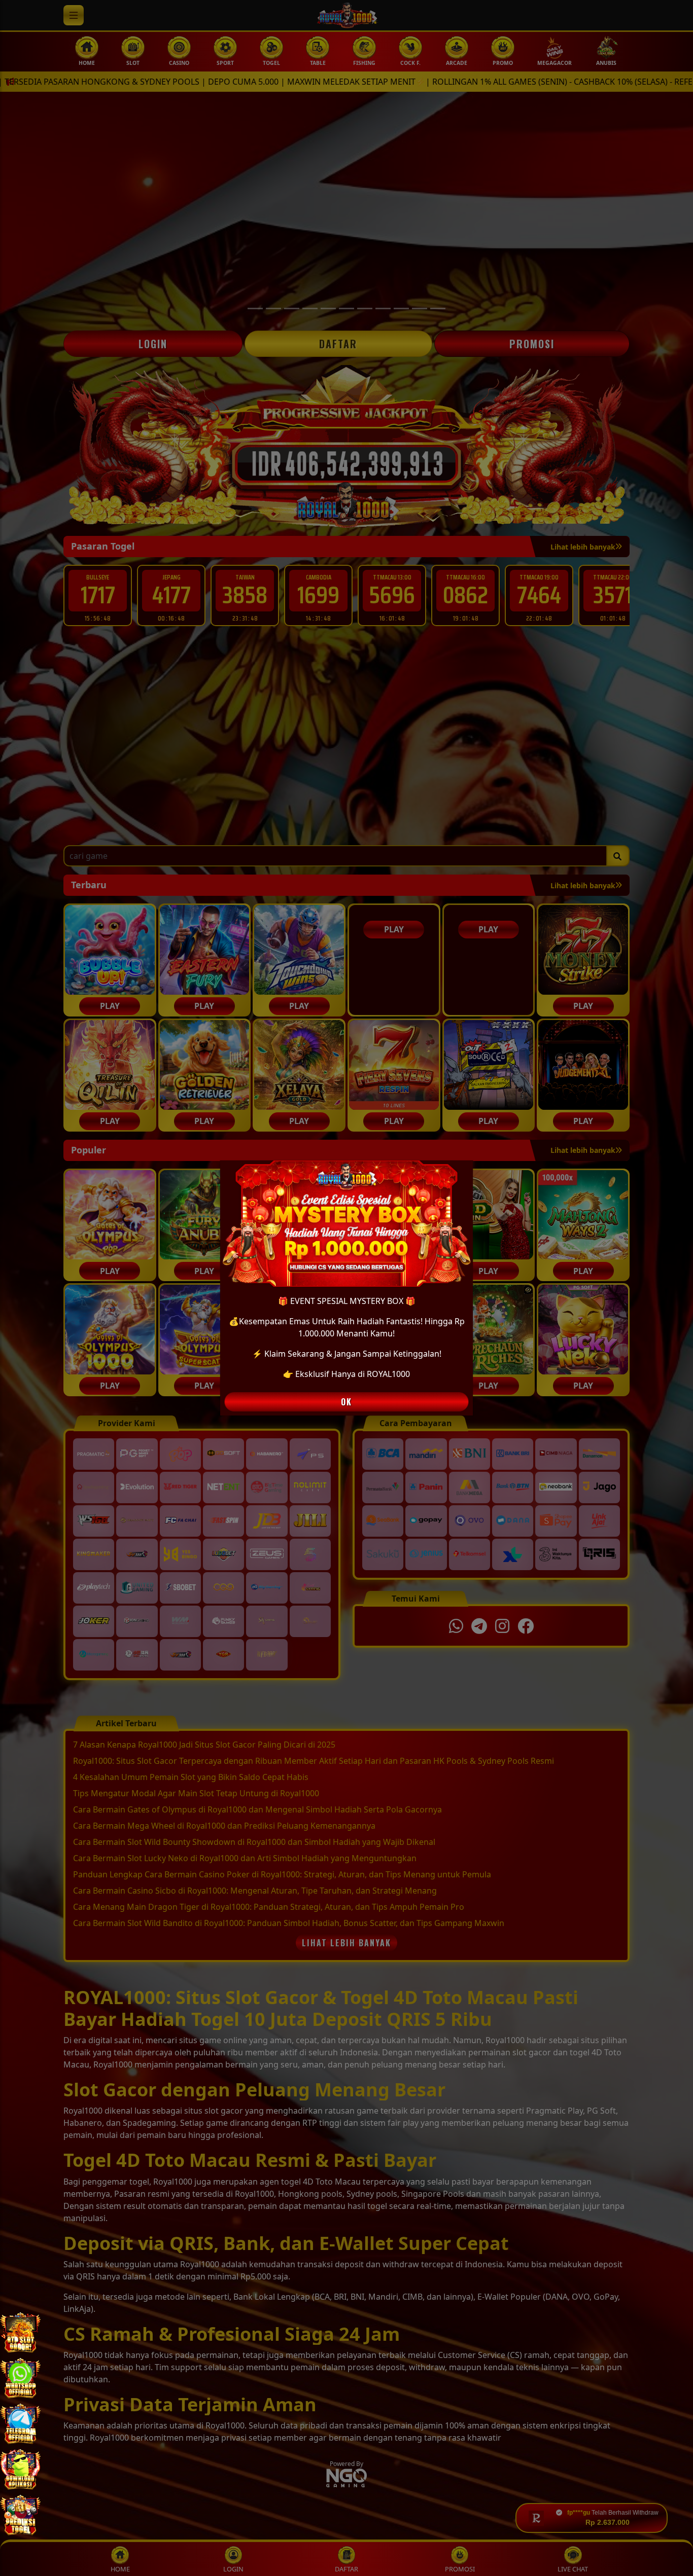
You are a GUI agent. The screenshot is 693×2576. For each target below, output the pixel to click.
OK (346, 1402)
